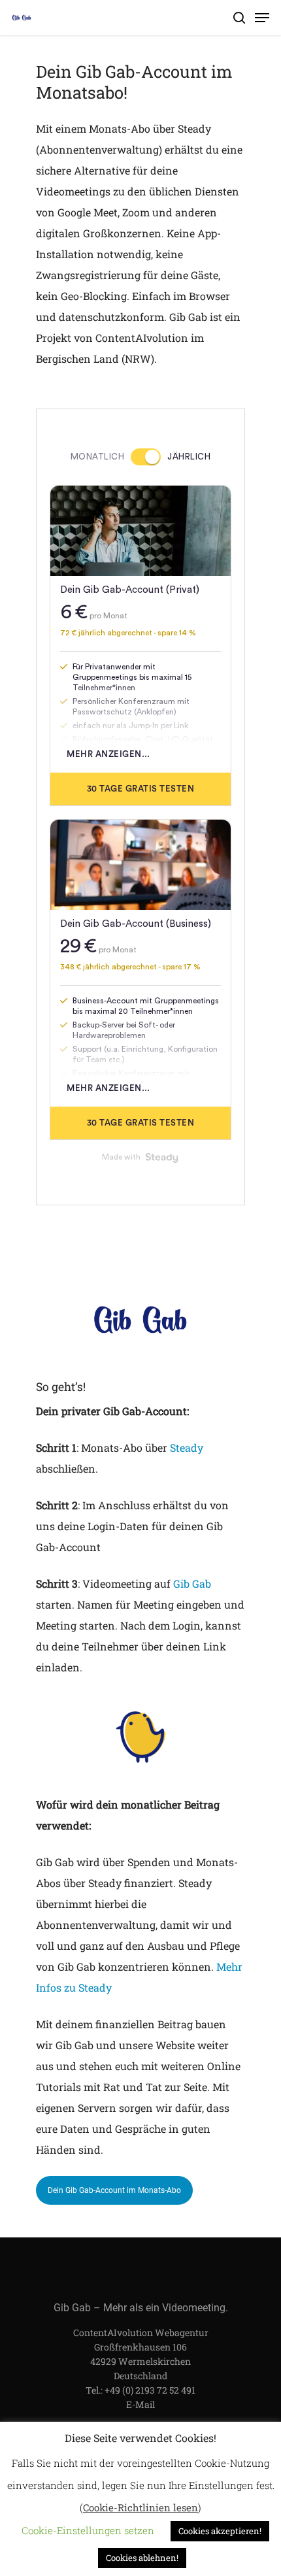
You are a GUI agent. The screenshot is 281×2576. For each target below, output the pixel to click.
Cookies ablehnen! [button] (142, 2558)
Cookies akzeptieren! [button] (220, 2531)
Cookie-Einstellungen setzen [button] (88, 2530)
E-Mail (140, 2404)
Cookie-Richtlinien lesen (140, 2507)
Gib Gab (192, 1583)
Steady (187, 1447)
